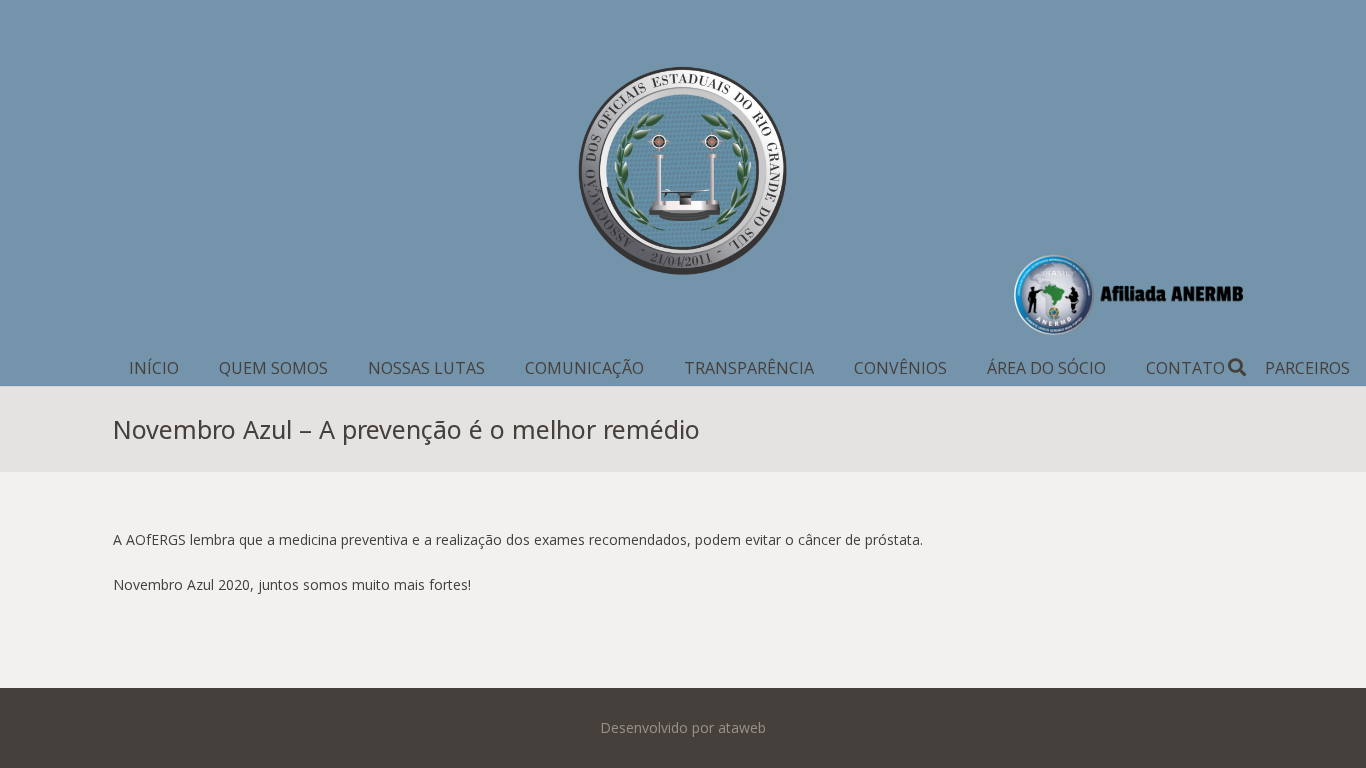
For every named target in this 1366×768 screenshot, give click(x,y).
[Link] (683, 175)
